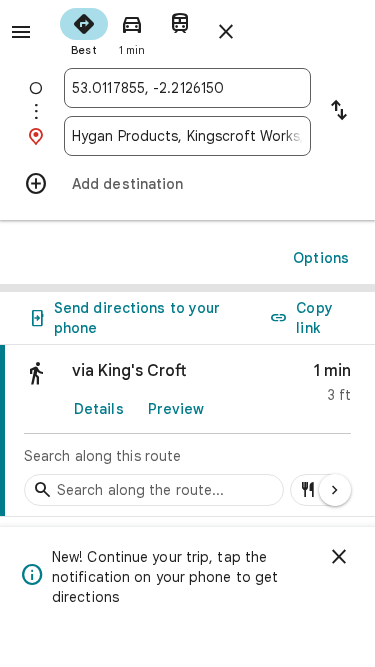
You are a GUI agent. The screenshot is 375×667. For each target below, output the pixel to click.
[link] (187, 431)
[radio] (84, 30)
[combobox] (187, 88)
